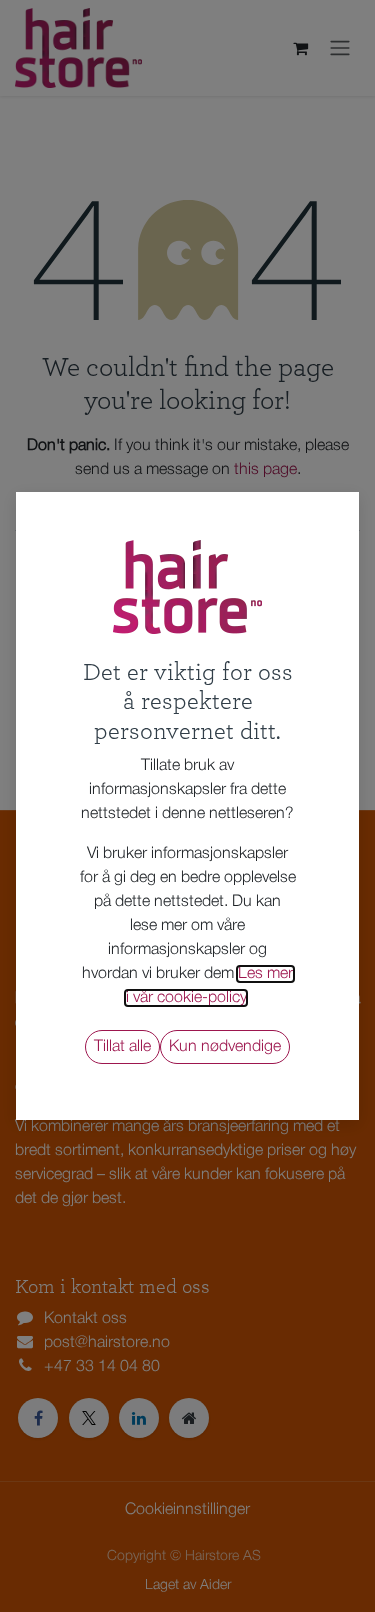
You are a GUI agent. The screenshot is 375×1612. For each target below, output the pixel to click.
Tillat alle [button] (122, 1047)
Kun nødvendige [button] (225, 1047)
